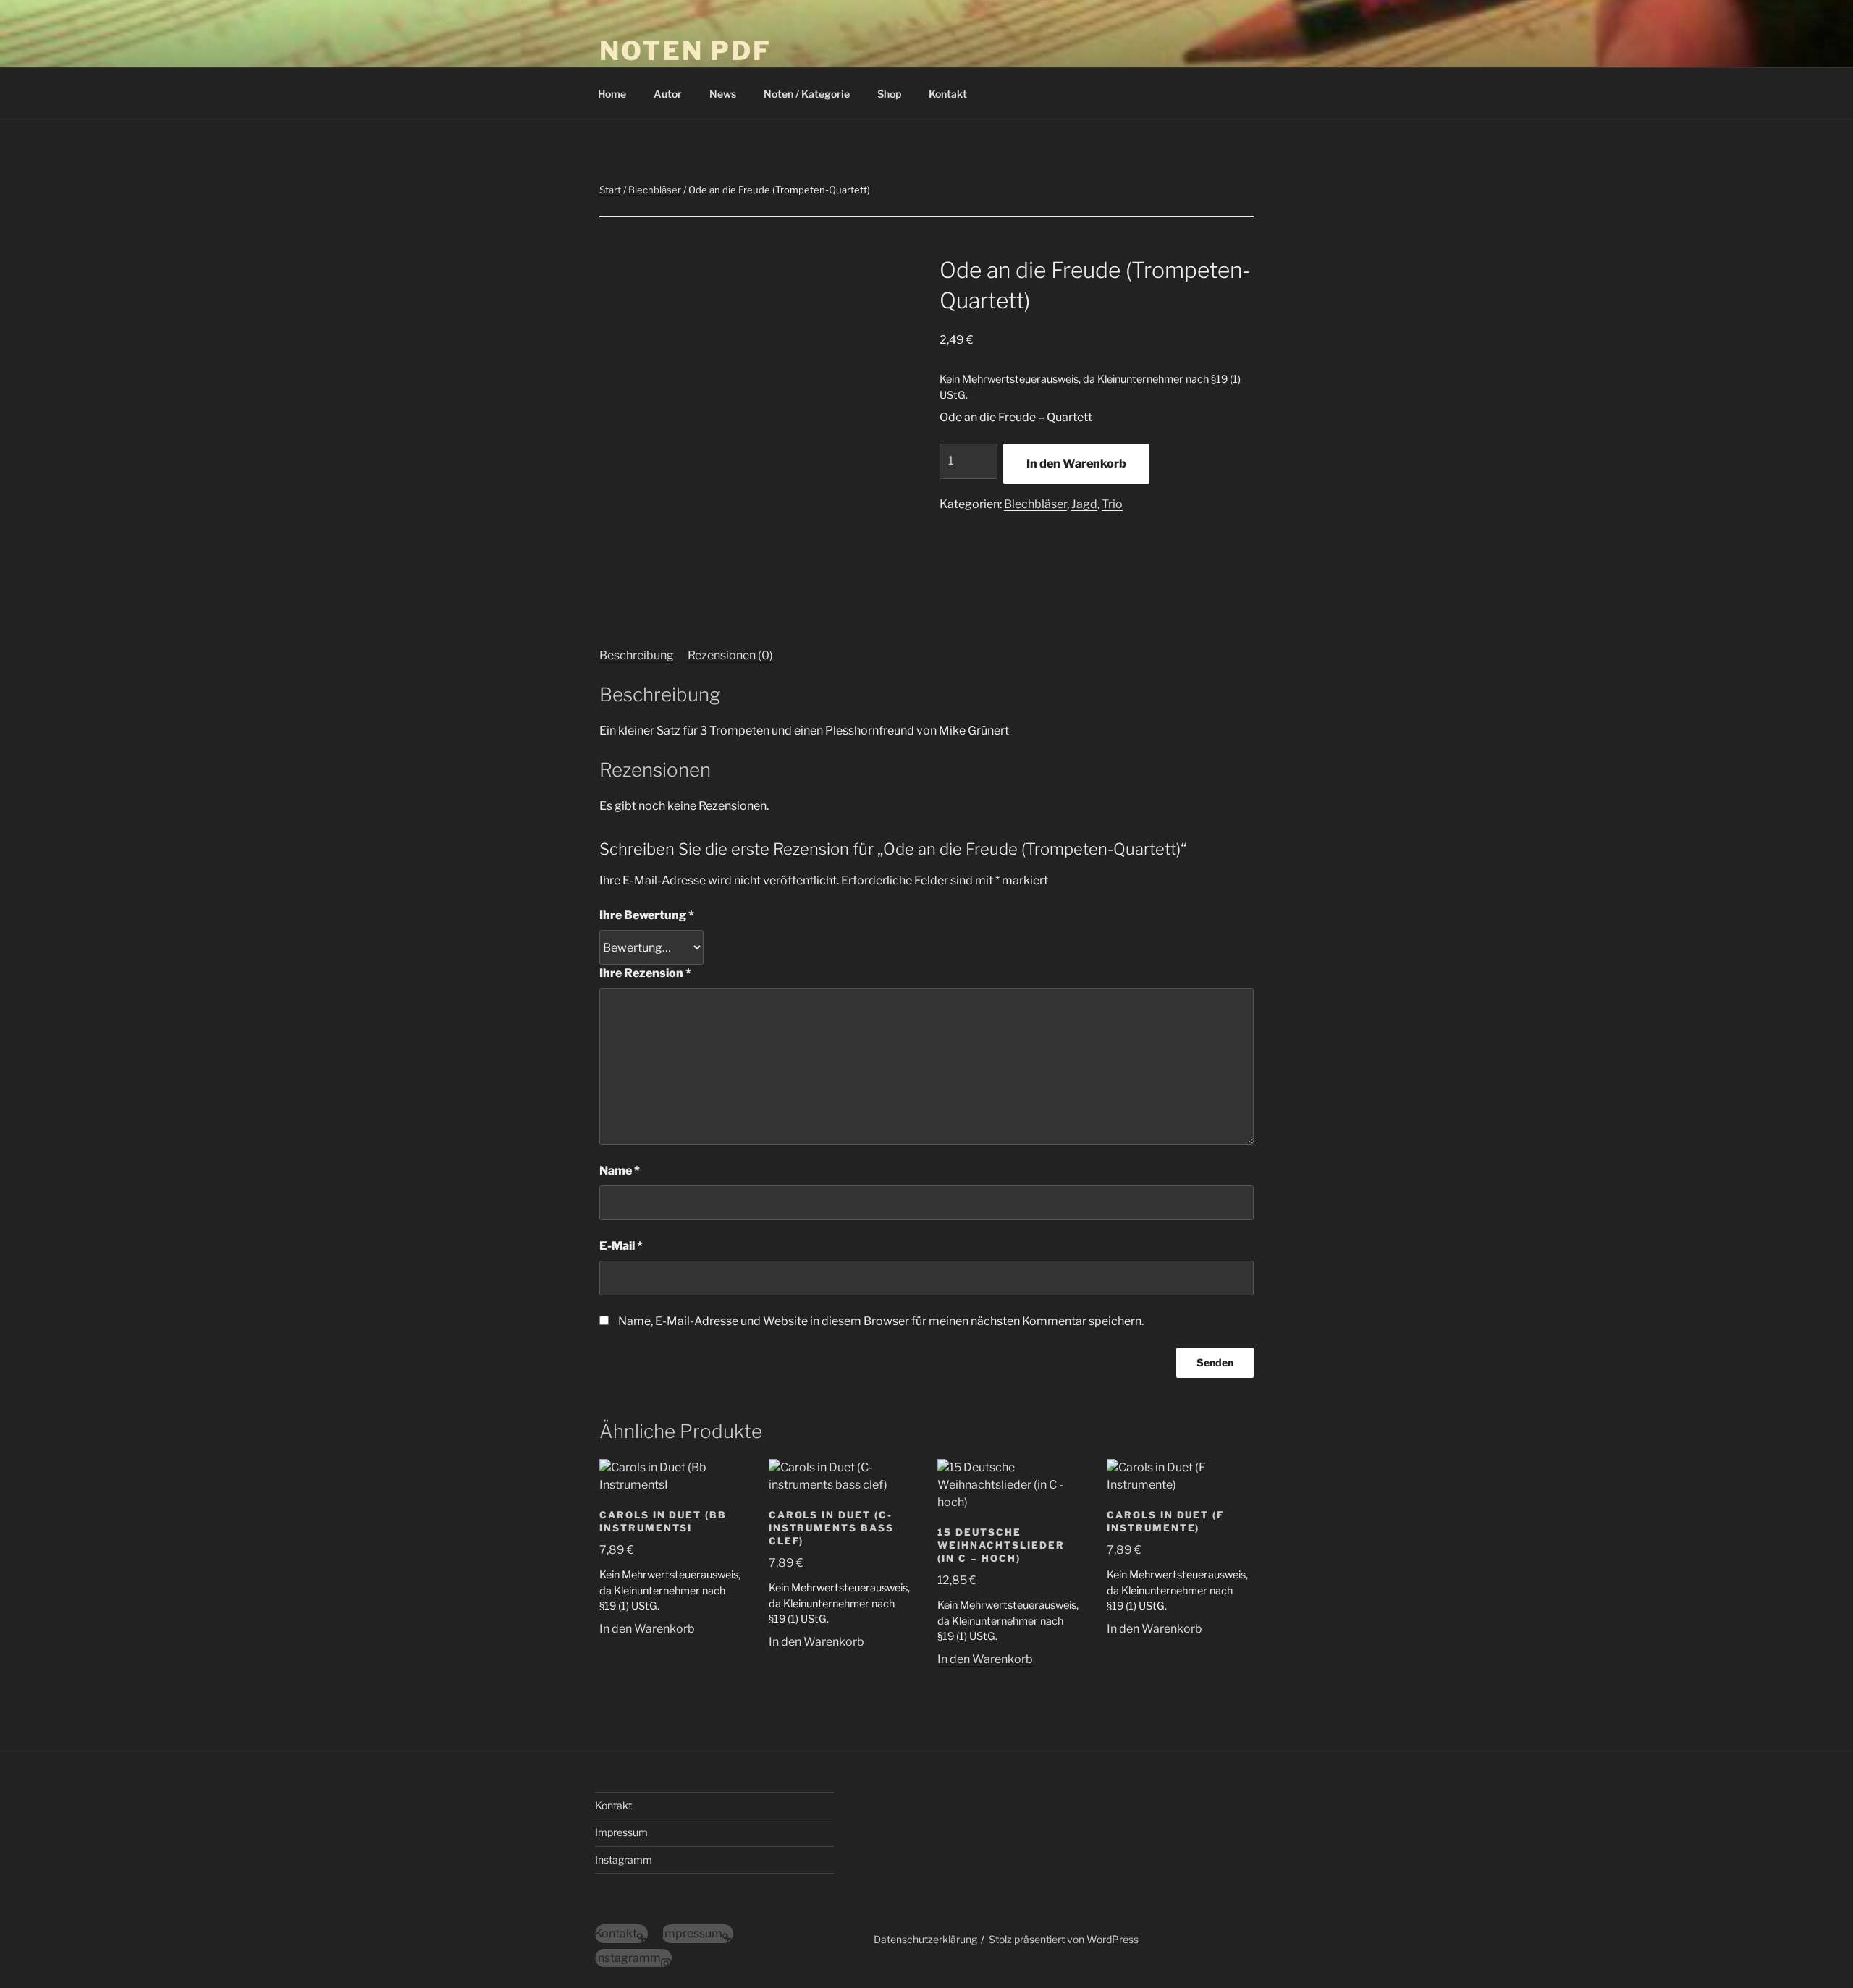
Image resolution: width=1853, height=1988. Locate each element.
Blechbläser (655, 190)
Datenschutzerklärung (925, 1939)
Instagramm (624, 1860)
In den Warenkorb (1076, 464)
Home (612, 94)
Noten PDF (685, 51)
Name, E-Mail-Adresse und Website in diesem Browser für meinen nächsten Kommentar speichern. (881, 1321)
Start (610, 190)
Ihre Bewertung (647, 915)
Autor (668, 94)
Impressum (621, 1832)
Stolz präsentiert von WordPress (1064, 1939)
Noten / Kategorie (807, 94)
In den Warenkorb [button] (647, 1629)
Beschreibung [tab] (637, 655)
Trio (1112, 504)
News (723, 94)
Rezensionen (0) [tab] (730, 655)
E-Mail (621, 1246)
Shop (889, 94)
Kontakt (948, 94)
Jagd (1084, 504)
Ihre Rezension (645, 973)
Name (620, 1171)
